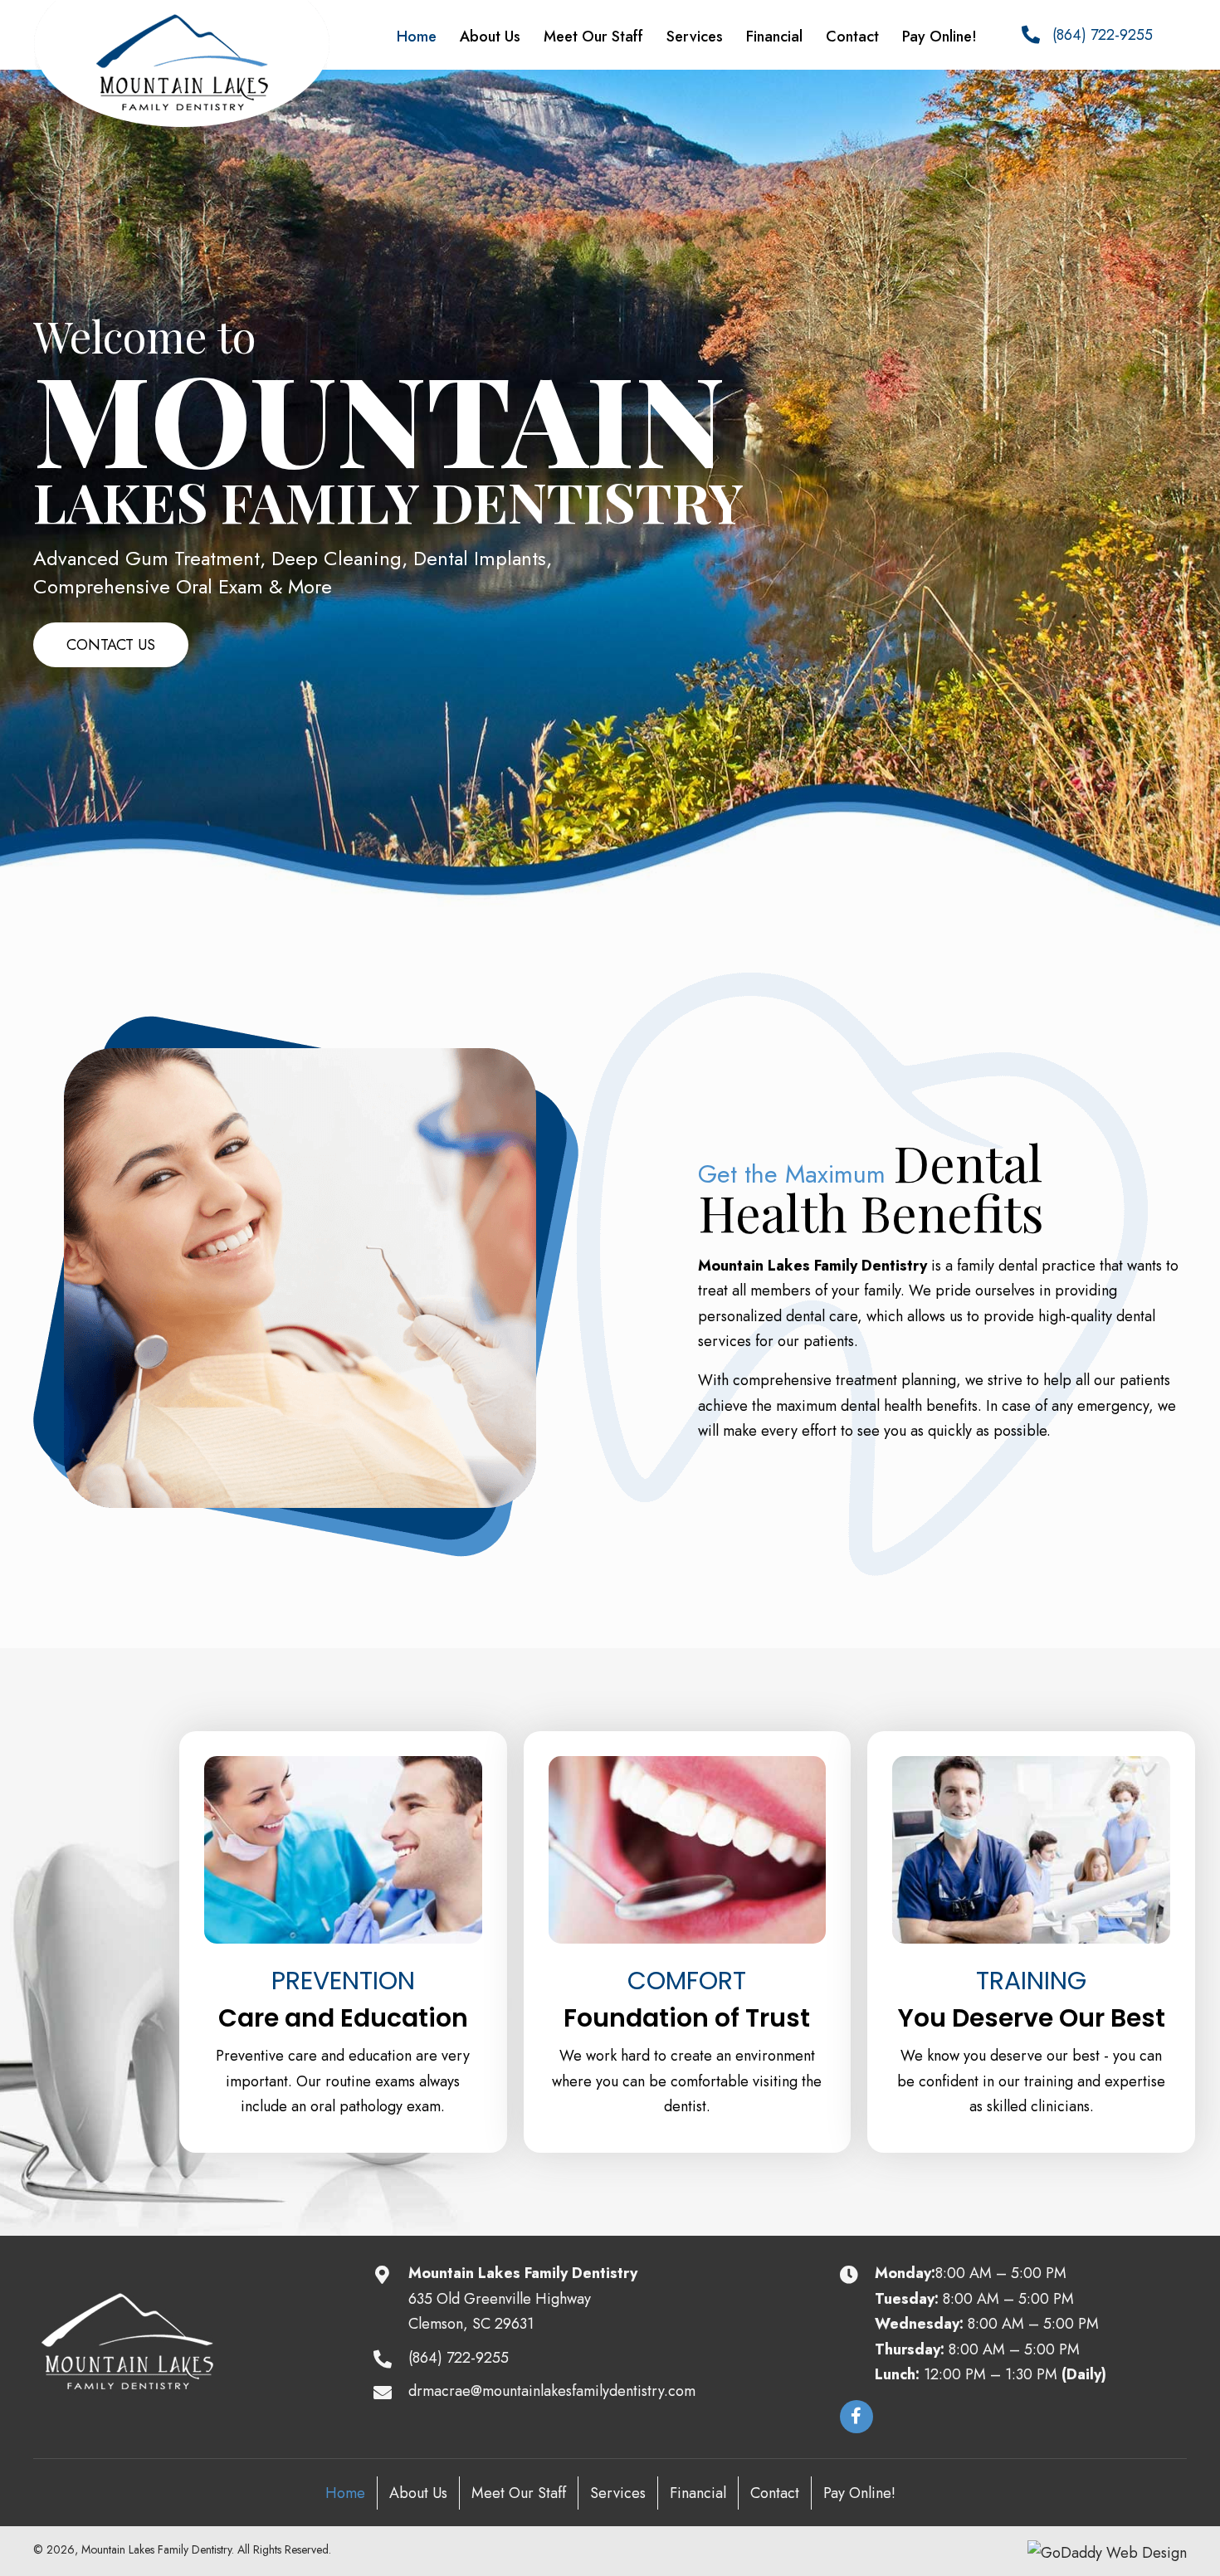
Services (618, 2493)
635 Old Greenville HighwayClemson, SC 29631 (500, 2312)
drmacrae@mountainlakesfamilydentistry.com (552, 2391)
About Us (418, 2493)
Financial (698, 2493)
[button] (111, 645)
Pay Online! (859, 2493)
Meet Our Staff (519, 2493)
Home (345, 2493)
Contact (775, 2493)
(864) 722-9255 (1103, 35)
